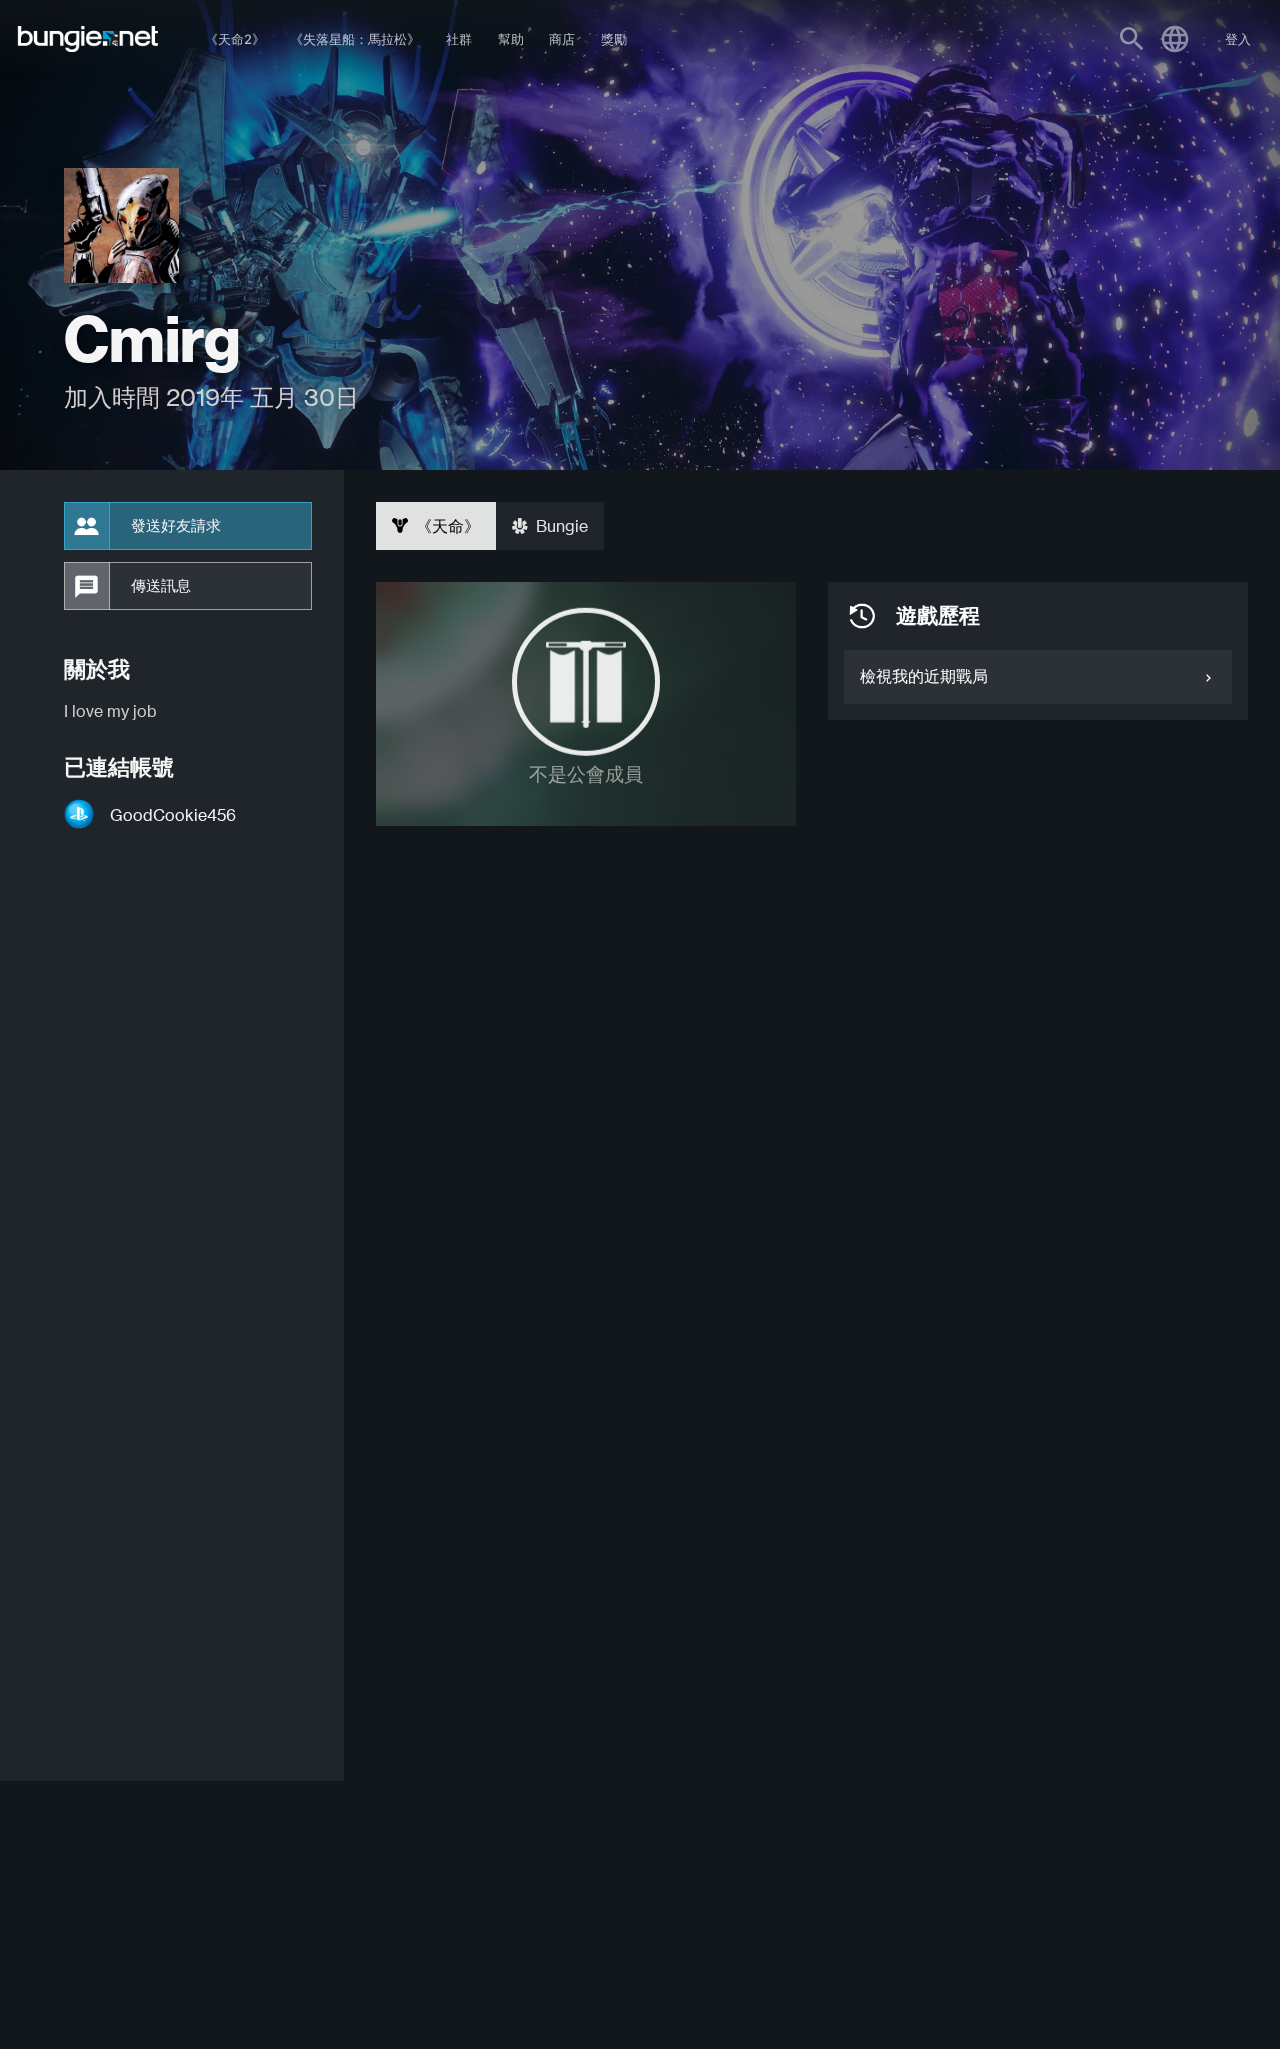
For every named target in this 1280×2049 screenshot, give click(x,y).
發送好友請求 (176, 526)
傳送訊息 (161, 586)
